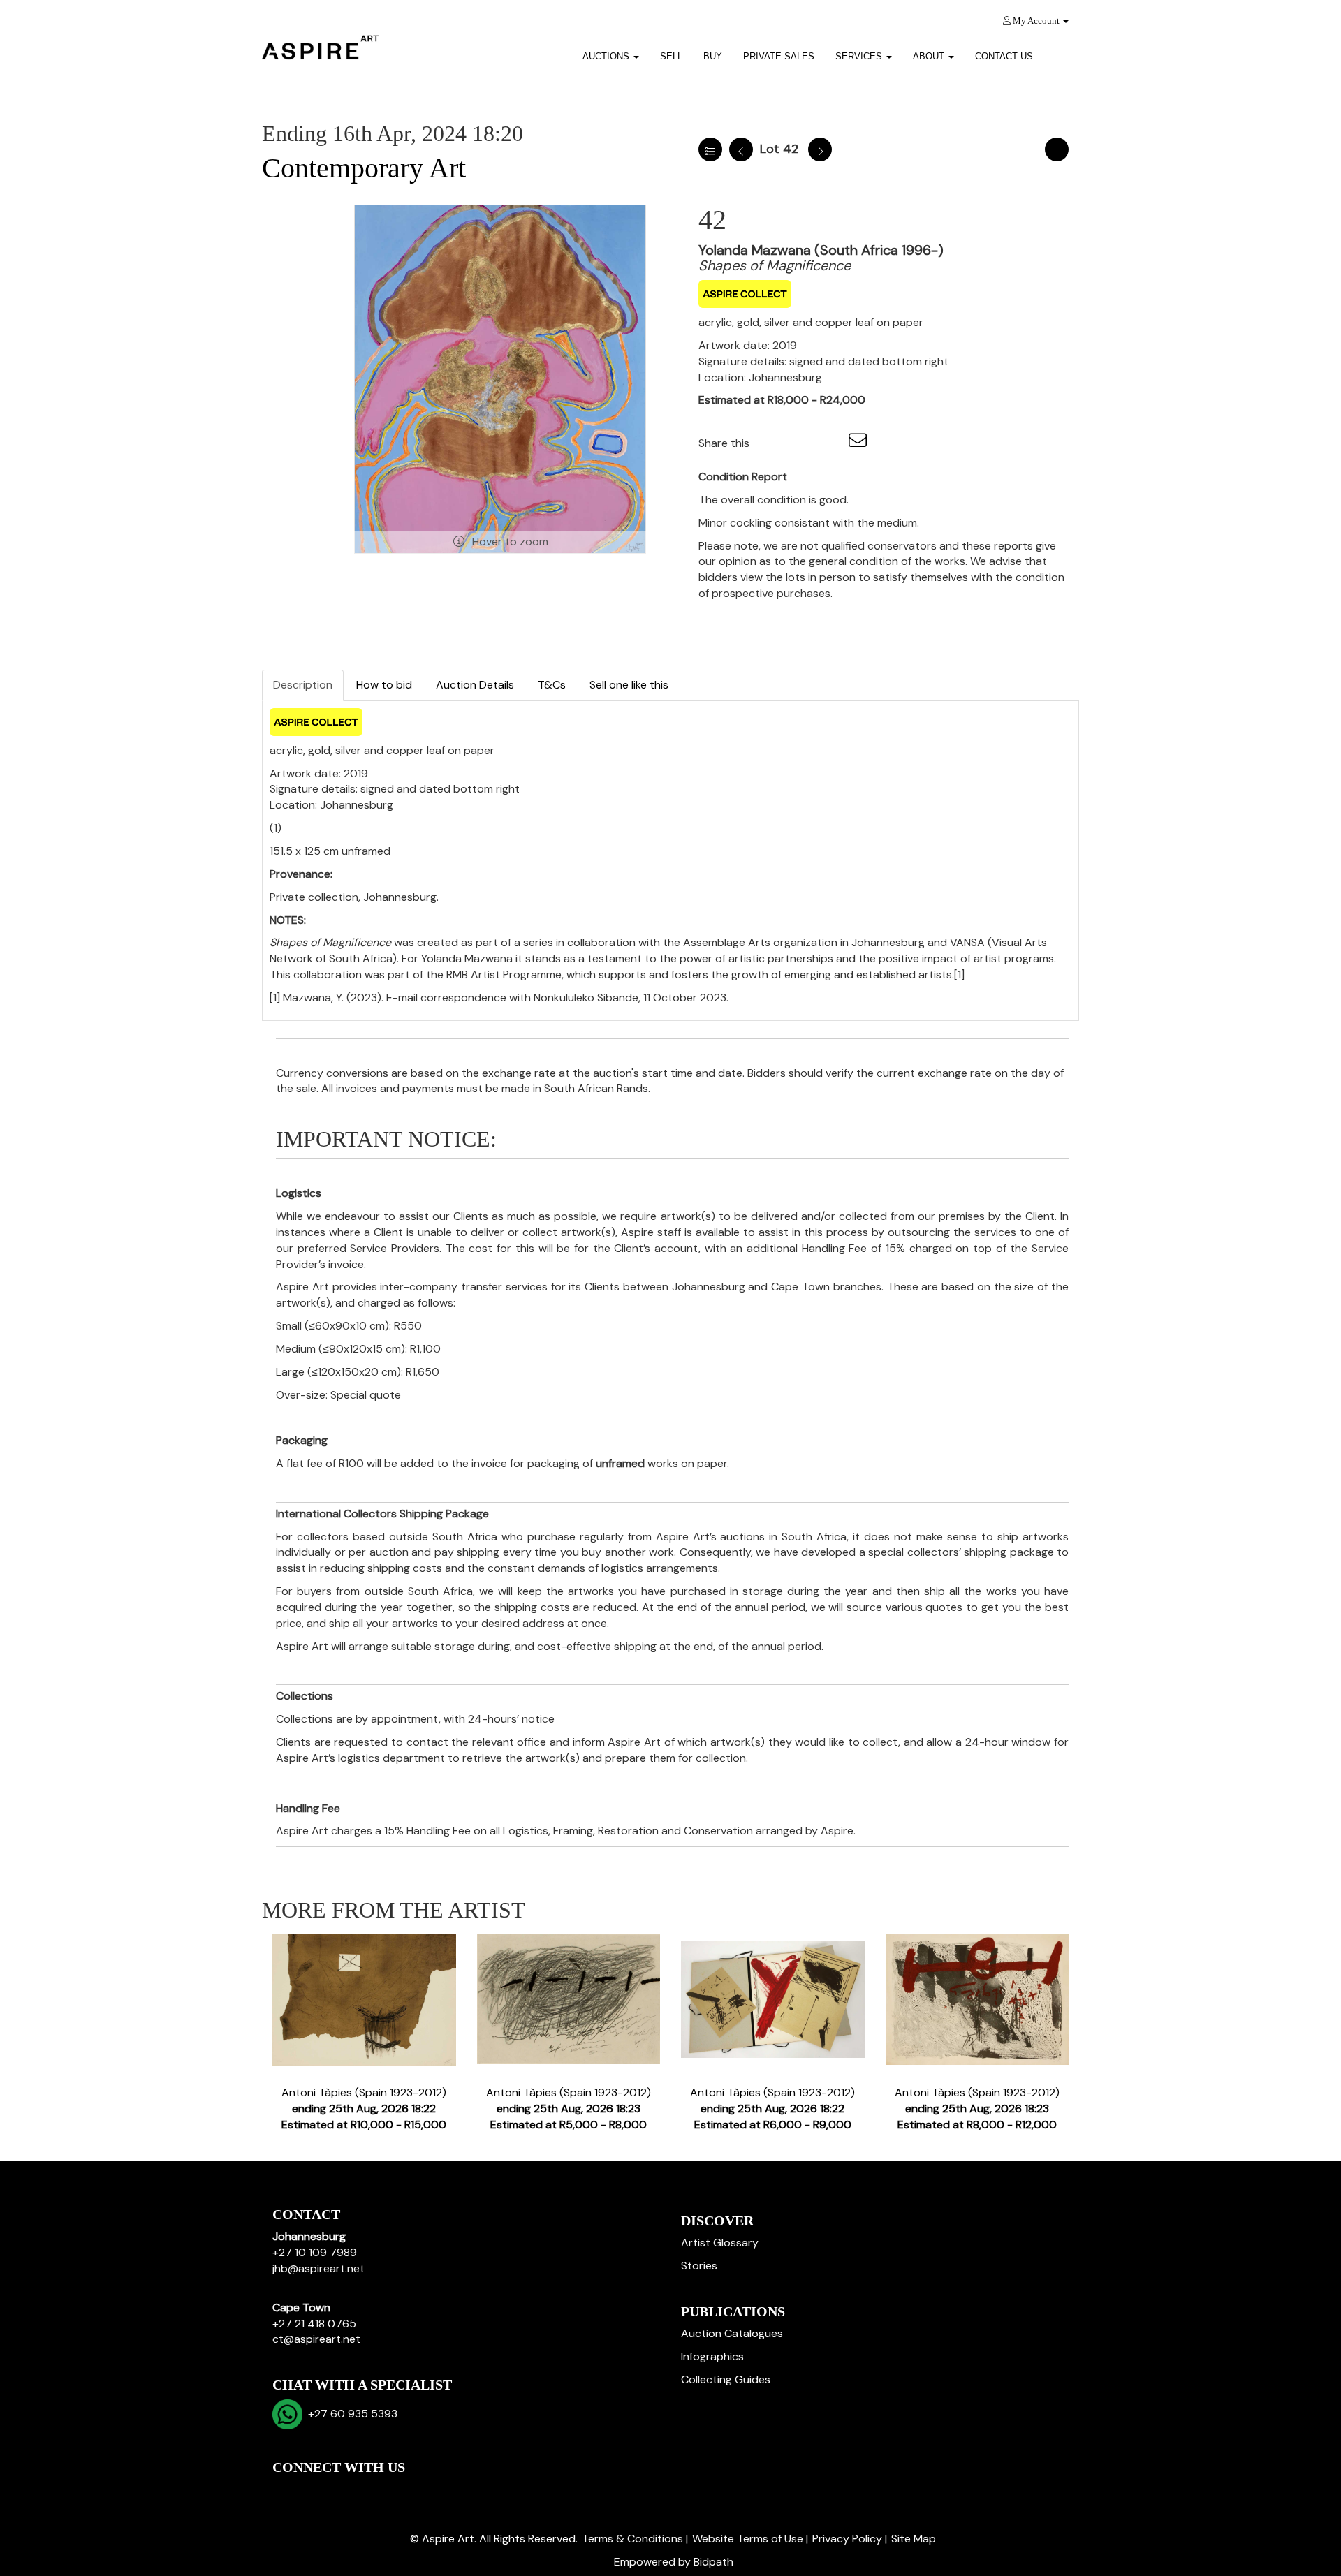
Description (303, 685)
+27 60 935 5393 (350, 2414)
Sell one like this (629, 685)
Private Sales (779, 56)
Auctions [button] (607, 56)
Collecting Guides (726, 2379)
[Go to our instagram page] (830, 443)
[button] (1061, 51)
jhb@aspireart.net (318, 2268)
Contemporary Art (364, 168)
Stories (699, 2266)
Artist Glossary (720, 2243)
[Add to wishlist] (1057, 149)
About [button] (930, 56)
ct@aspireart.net (316, 2339)
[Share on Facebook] (772, 443)
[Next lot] (820, 149)
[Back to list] (710, 149)
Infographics (712, 2356)
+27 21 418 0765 (314, 2324)
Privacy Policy (847, 2539)
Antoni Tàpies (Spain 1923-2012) (364, 2108)
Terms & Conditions (632, 2539)
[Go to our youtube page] (344, 2491)
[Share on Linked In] (802, 443)
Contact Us (1004, 56)
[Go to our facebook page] (286, 2491)
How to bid (384, 685)
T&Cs (552, 685)
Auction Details (475, 685)
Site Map (914, 2539)
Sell (671, 56)
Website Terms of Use (748, 2539)
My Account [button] (1036, 21)
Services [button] (860, 56)
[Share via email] (860, 443)
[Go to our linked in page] (315, 2491)
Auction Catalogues (732, 2333)
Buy (713, 56)
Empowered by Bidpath (674, 2562)
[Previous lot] (741, 149)
